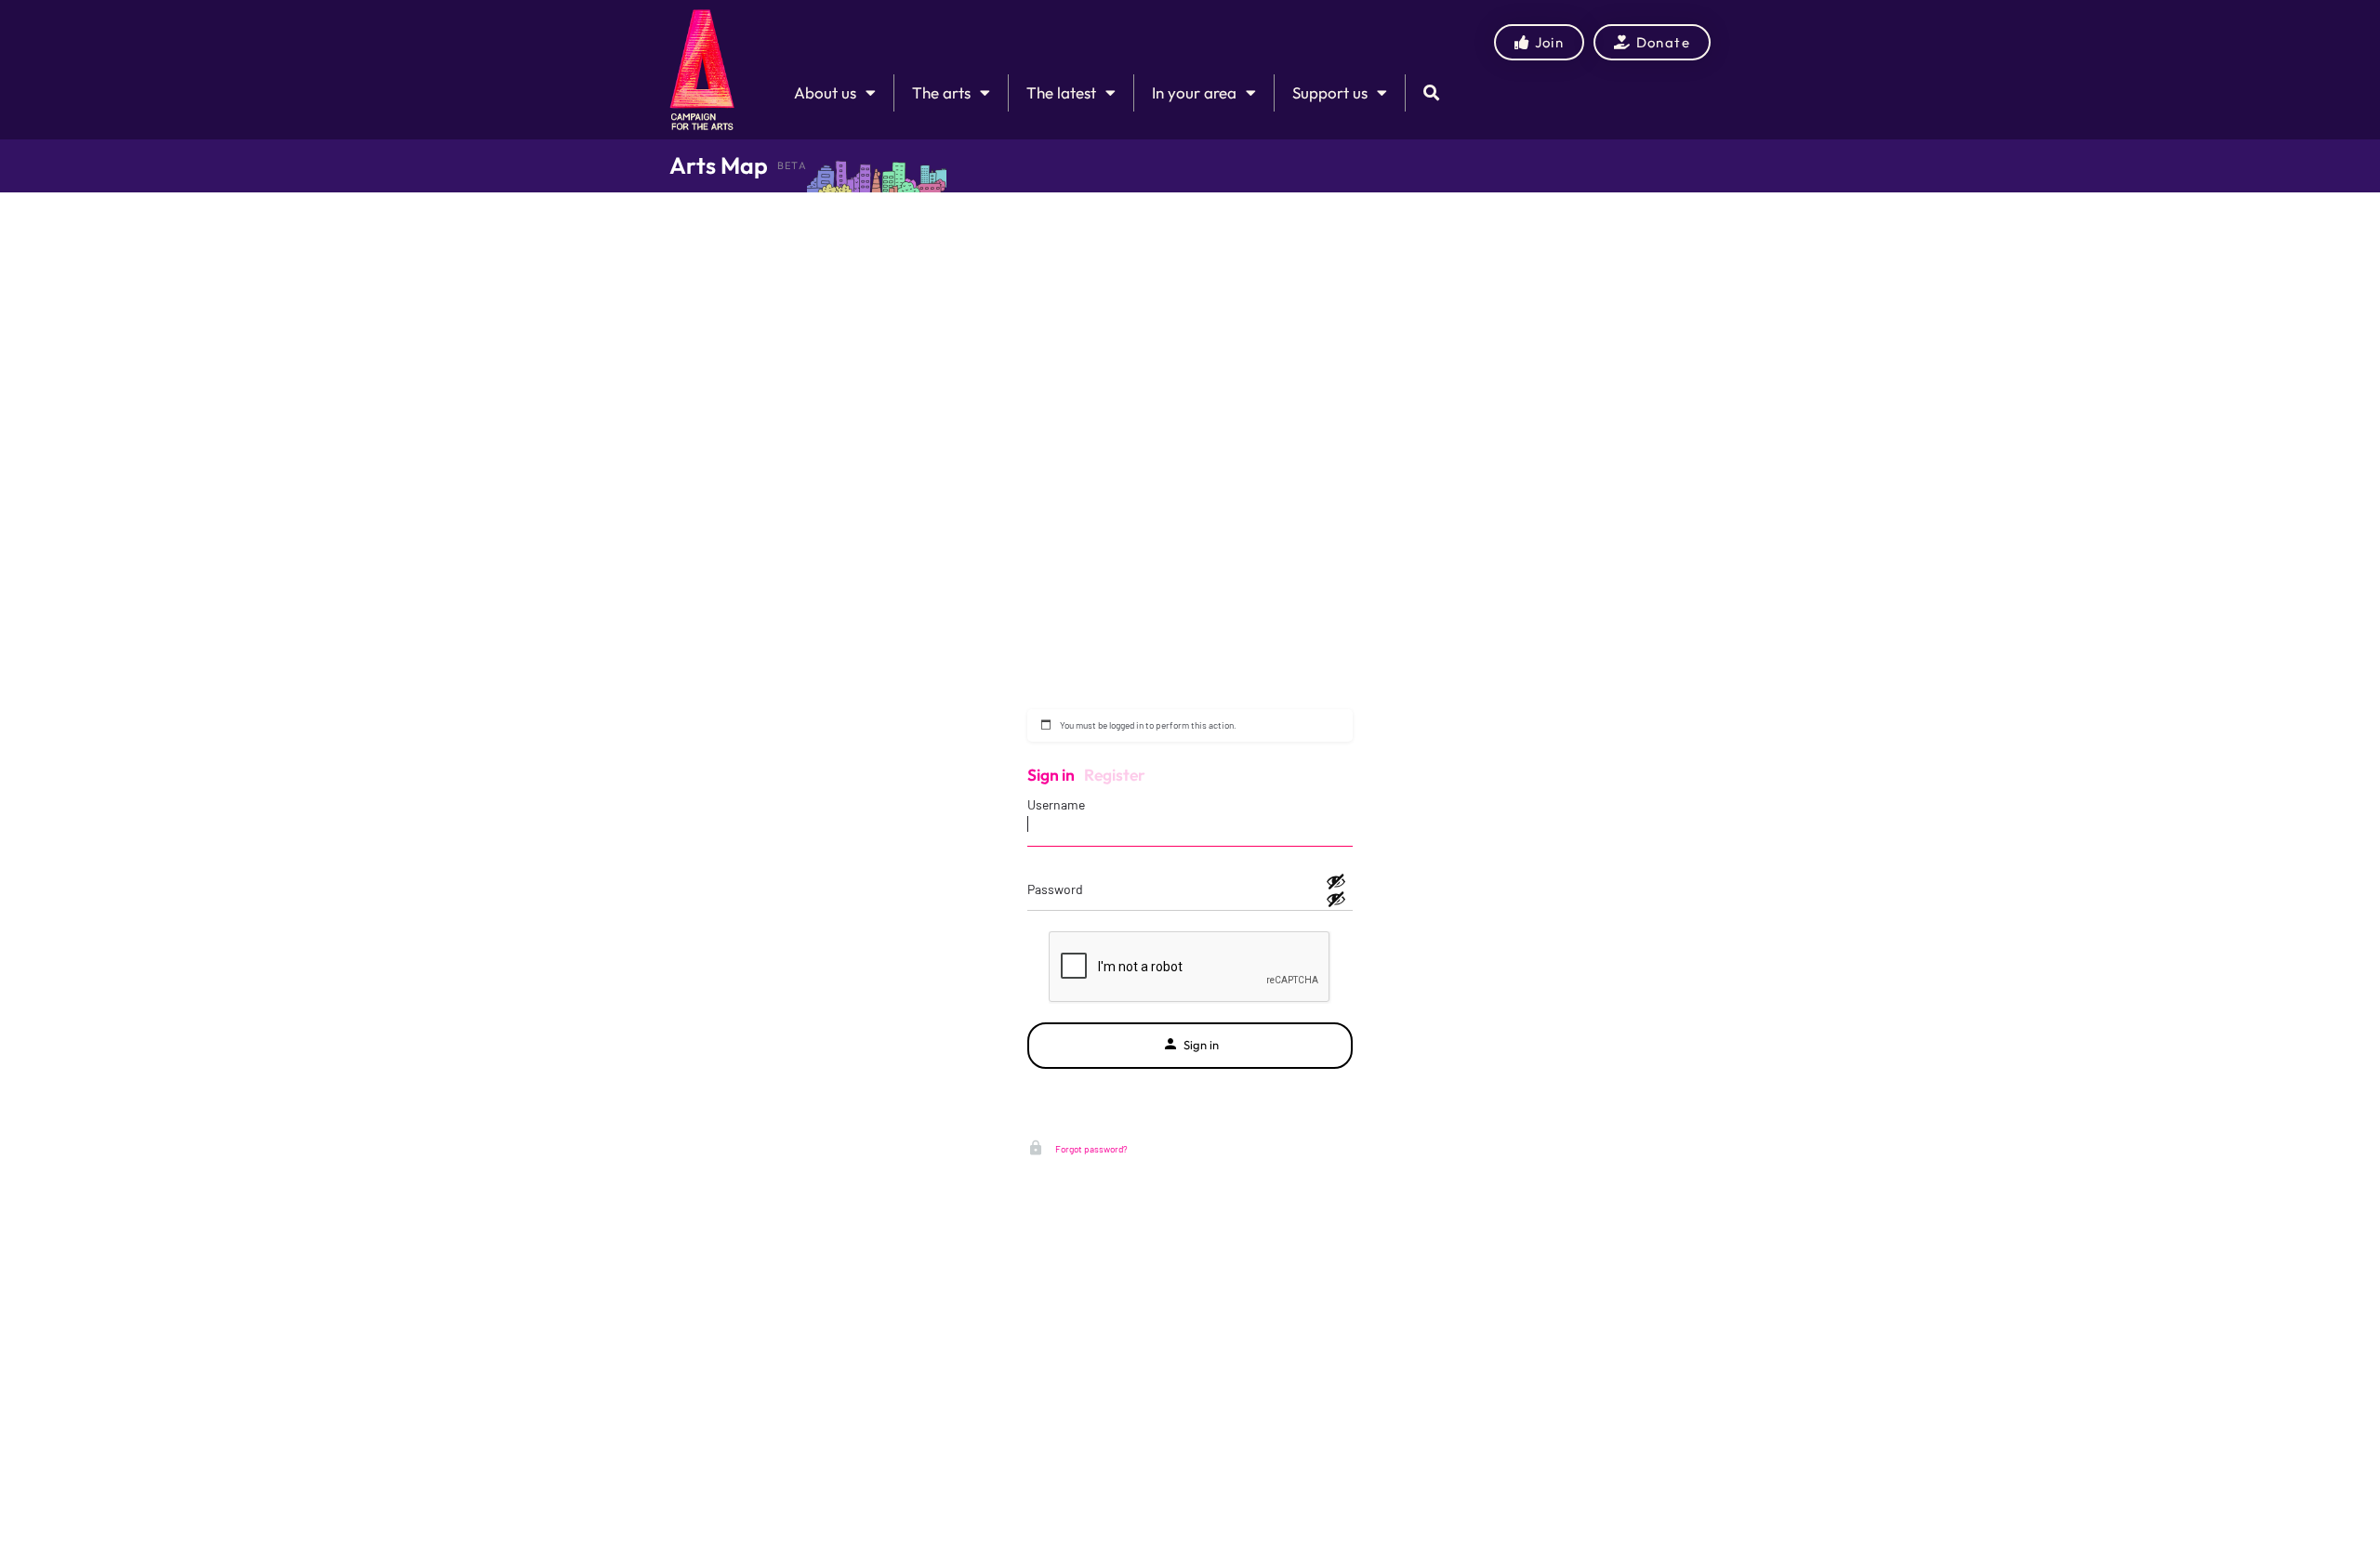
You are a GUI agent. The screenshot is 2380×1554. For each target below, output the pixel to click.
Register (1115, 775)
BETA (792, 165)
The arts (941, 92)
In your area (1194, 92)
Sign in (1051, 775)
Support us (1330, 92)
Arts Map (719, 165)
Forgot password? (1091, 1149)
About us (825, 92)
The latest (1061, 92)
